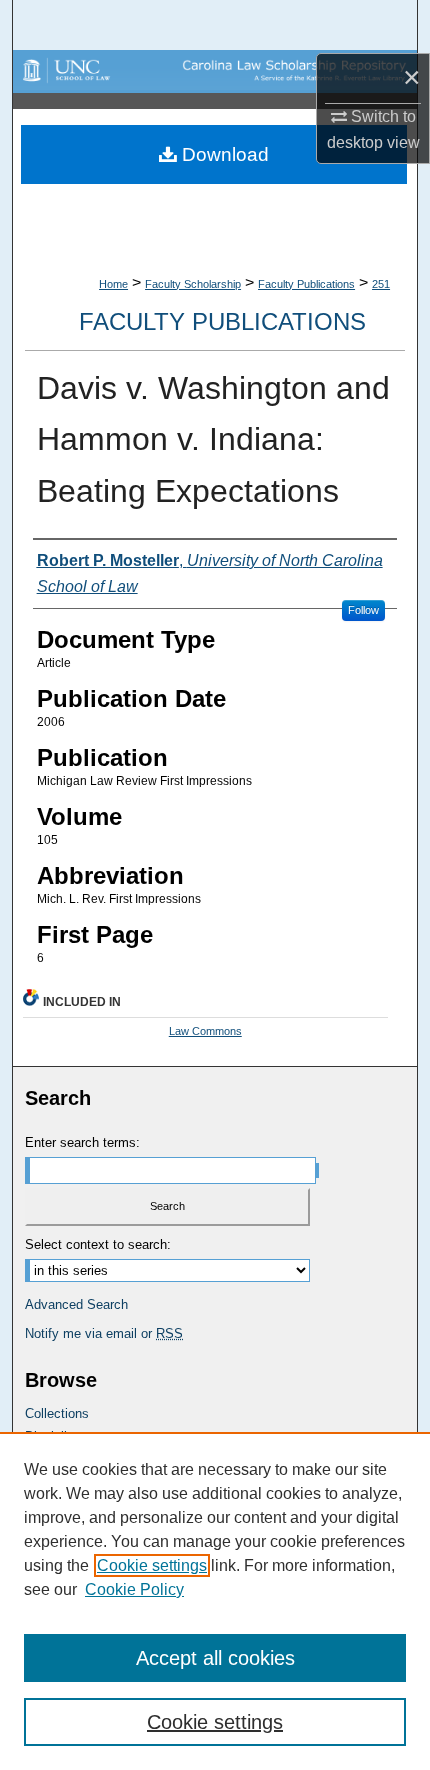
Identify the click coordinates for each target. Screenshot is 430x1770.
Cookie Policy (134, 1589)
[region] (215, 1601)
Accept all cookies (215, 1658)
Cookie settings (152, 1565)
